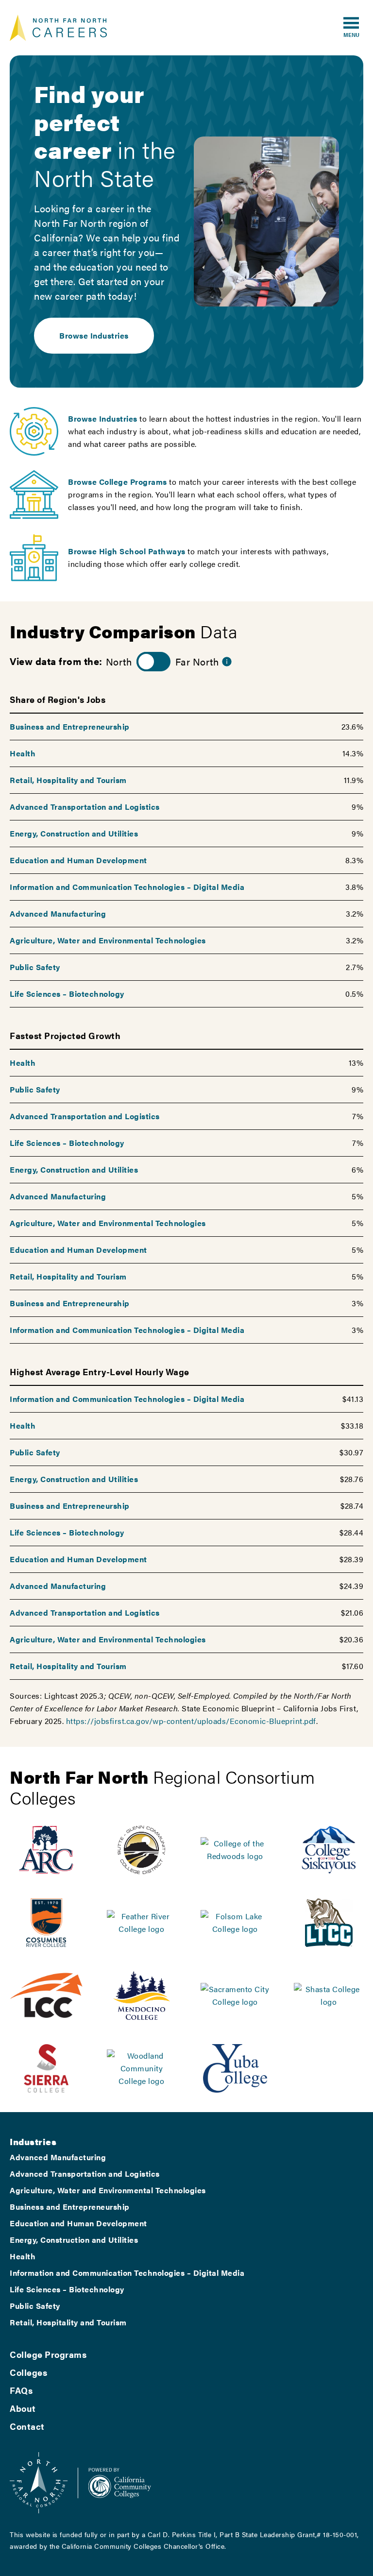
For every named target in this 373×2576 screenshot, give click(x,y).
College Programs (48, 2354)
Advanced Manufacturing (58, 913)
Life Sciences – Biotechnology (67, 994)
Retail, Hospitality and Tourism (68, 780)
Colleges (28, 2372)
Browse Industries (94, 335)
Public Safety (35, 967)
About (23, 2408)
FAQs (21, 2390)
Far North (197, 661)
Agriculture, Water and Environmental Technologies (108, 940)
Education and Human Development (78, 860)
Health (23, 753)
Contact (27, 2426)
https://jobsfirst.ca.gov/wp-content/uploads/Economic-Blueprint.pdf (191, 1721)
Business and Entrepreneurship (70, 726)
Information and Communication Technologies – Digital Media (127, 887)
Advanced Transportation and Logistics (85, 807)
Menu (351, 34)
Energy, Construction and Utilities (74, 833)
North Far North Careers (58, 28)
